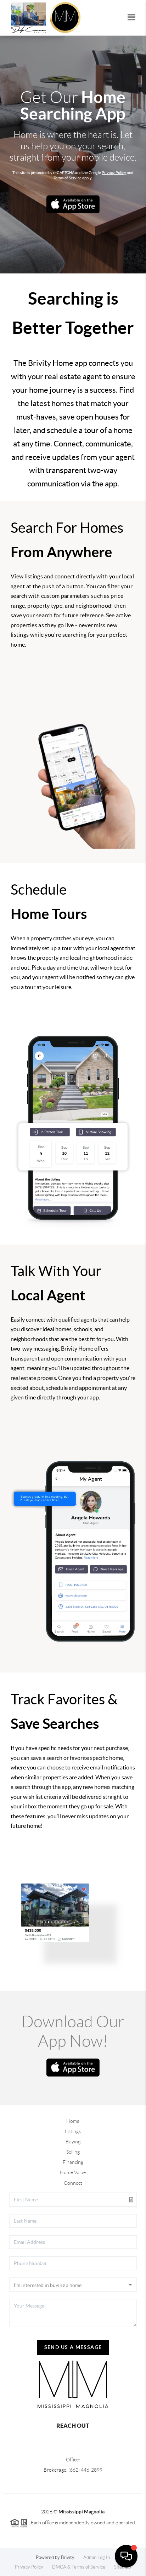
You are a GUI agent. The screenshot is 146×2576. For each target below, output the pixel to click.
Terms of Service (68, 178)
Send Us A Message (73, 2347)
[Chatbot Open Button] (126, 2556)
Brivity (68, 2557)
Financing (73, 2162)
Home (73, 2121)
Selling (73, 2152)
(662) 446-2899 (85, 2470)
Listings (73, 2131)
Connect (73, 2183)
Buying (73, 2142)
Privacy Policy (114, 173)
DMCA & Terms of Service (79, 2567)
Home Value (73, 2172)
